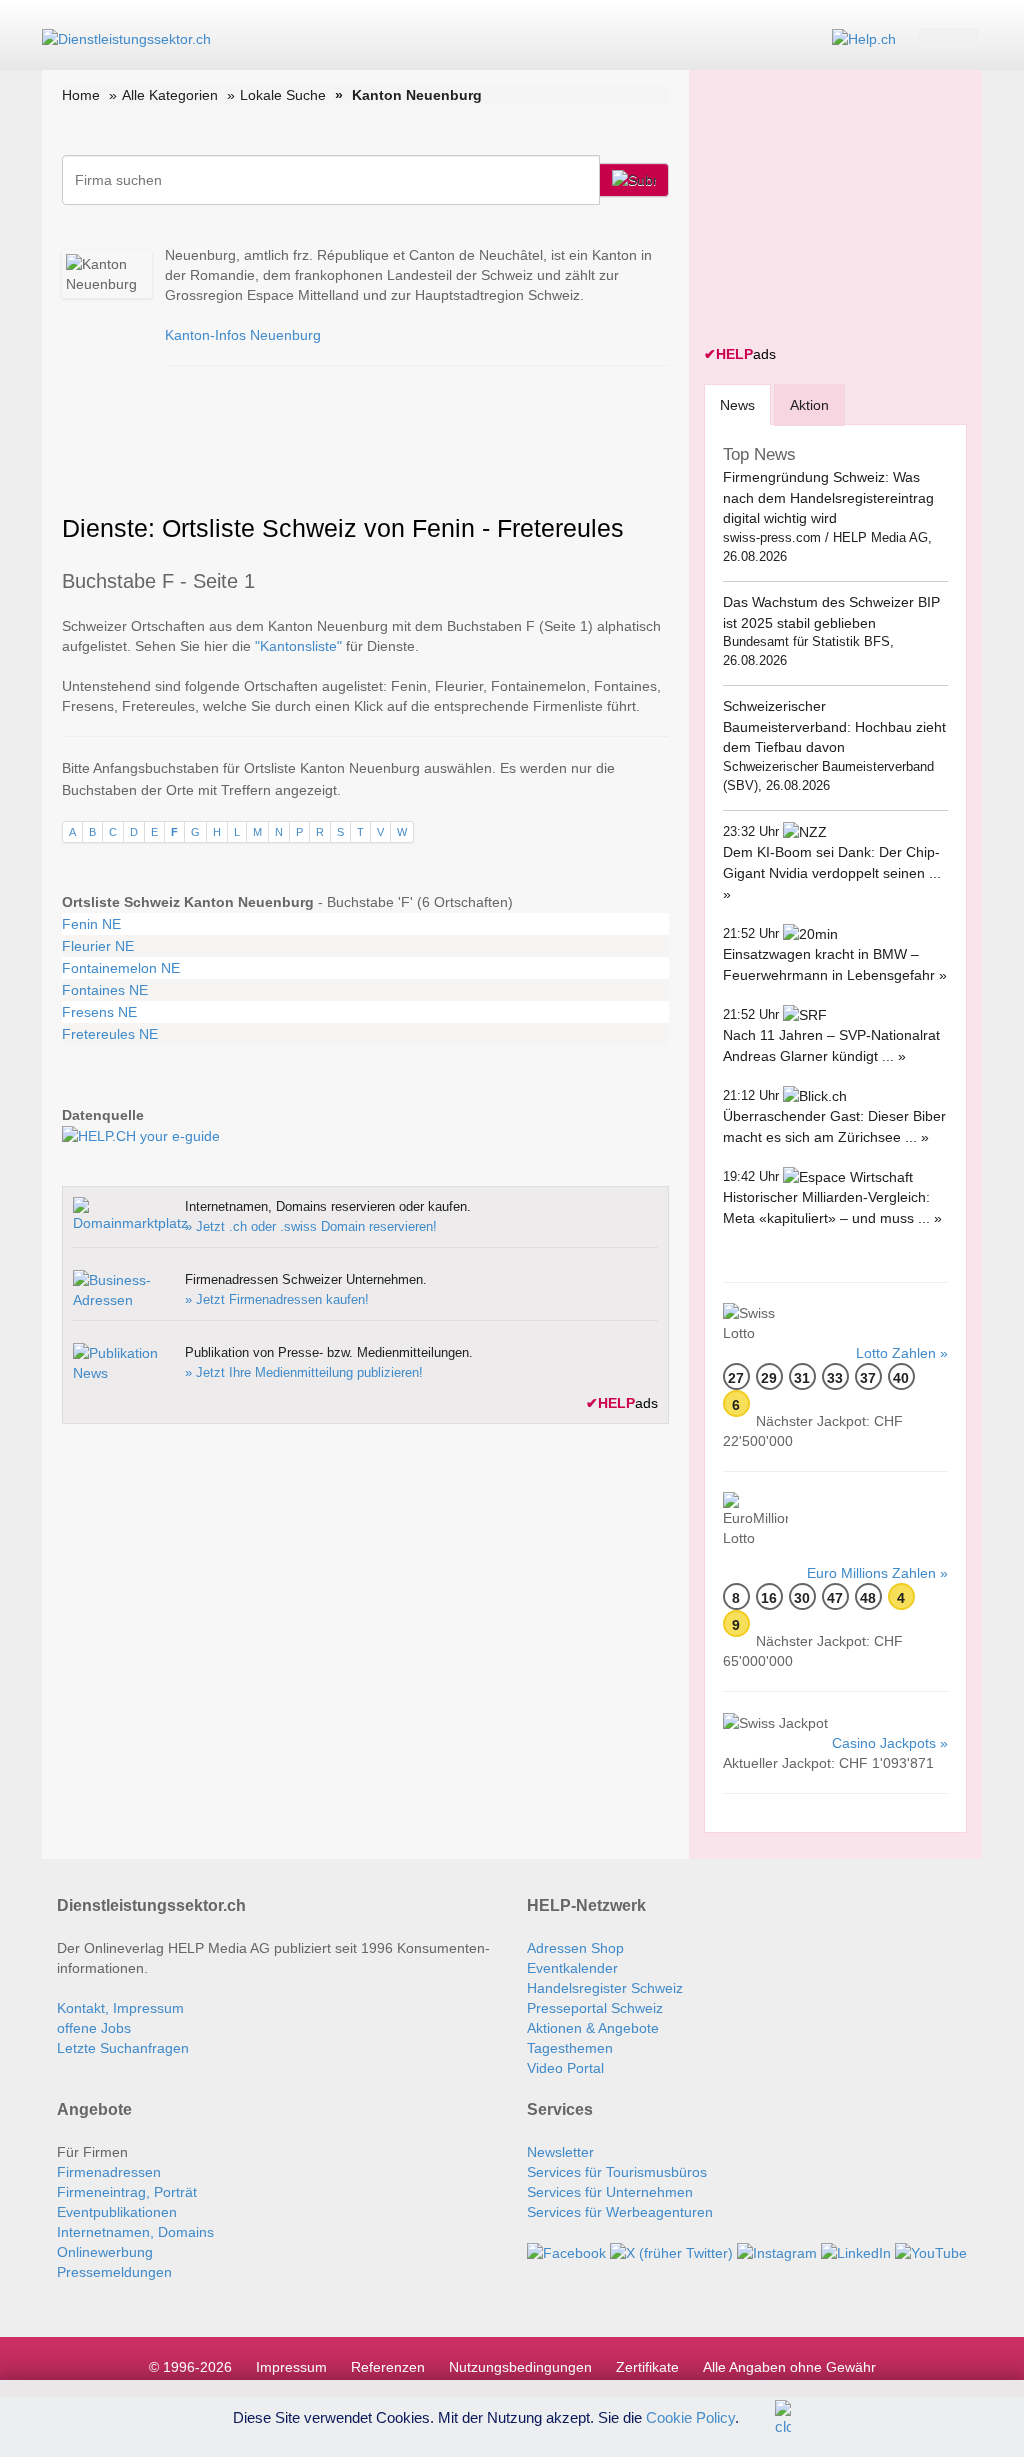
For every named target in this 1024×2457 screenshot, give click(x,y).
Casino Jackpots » (890, 1743)
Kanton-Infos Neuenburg (243, 335)
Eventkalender (572, 1968)
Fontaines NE (105, 990)
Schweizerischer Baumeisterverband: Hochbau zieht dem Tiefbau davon (834, 726)
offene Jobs (94, 2028)
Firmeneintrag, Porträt (127, 2192)
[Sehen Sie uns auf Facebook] (566, 2252)
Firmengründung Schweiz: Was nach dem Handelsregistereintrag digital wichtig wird (828, 497)
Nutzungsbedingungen (520, 2367)
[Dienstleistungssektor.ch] (126, 38)
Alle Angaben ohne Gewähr (789, 2367)
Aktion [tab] (809, 405)
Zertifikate (647, 2367)
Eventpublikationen (117, 2212)
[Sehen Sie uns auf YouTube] (931, 2252)
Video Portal (565, 2068)
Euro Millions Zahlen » (877, 1573)
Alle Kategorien (170, 95)
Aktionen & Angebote (593, 2028)
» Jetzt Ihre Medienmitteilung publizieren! (304, 1372)
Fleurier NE (98, 946)
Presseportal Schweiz (595, 2008)
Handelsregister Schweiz (605, 1988)
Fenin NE (91, 924)
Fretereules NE (110, 1034)
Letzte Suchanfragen (123, 2048)
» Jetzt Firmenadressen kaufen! (277, 1299)
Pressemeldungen (114, 2272)
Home (81, 95)
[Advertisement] (854, 210)
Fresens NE (99, 1012)
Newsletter (560, 2152)
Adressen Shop (575, 1948)
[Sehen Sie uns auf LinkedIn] (856, 2252)
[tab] (737, 404)
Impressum (291, 2367)
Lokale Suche (283, 95)
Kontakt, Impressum (120, 2008)
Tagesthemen (570, 2048)
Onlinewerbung (105, 2252)
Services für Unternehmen (610, 2192)
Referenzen (388, 2367)
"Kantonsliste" (298, 646)
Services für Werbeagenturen (620, 2212)
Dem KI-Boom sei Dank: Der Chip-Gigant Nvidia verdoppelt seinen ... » (832, 872)
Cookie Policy (690, 2416)
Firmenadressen (109, 2172)
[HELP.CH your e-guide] (864, 38)
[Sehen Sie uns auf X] (671, 2252)
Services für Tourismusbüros (617, 2172)
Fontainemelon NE (121, 968)
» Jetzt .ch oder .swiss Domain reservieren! (311, 1226)
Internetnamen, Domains (135, 2232)
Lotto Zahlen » (902, 1353)
